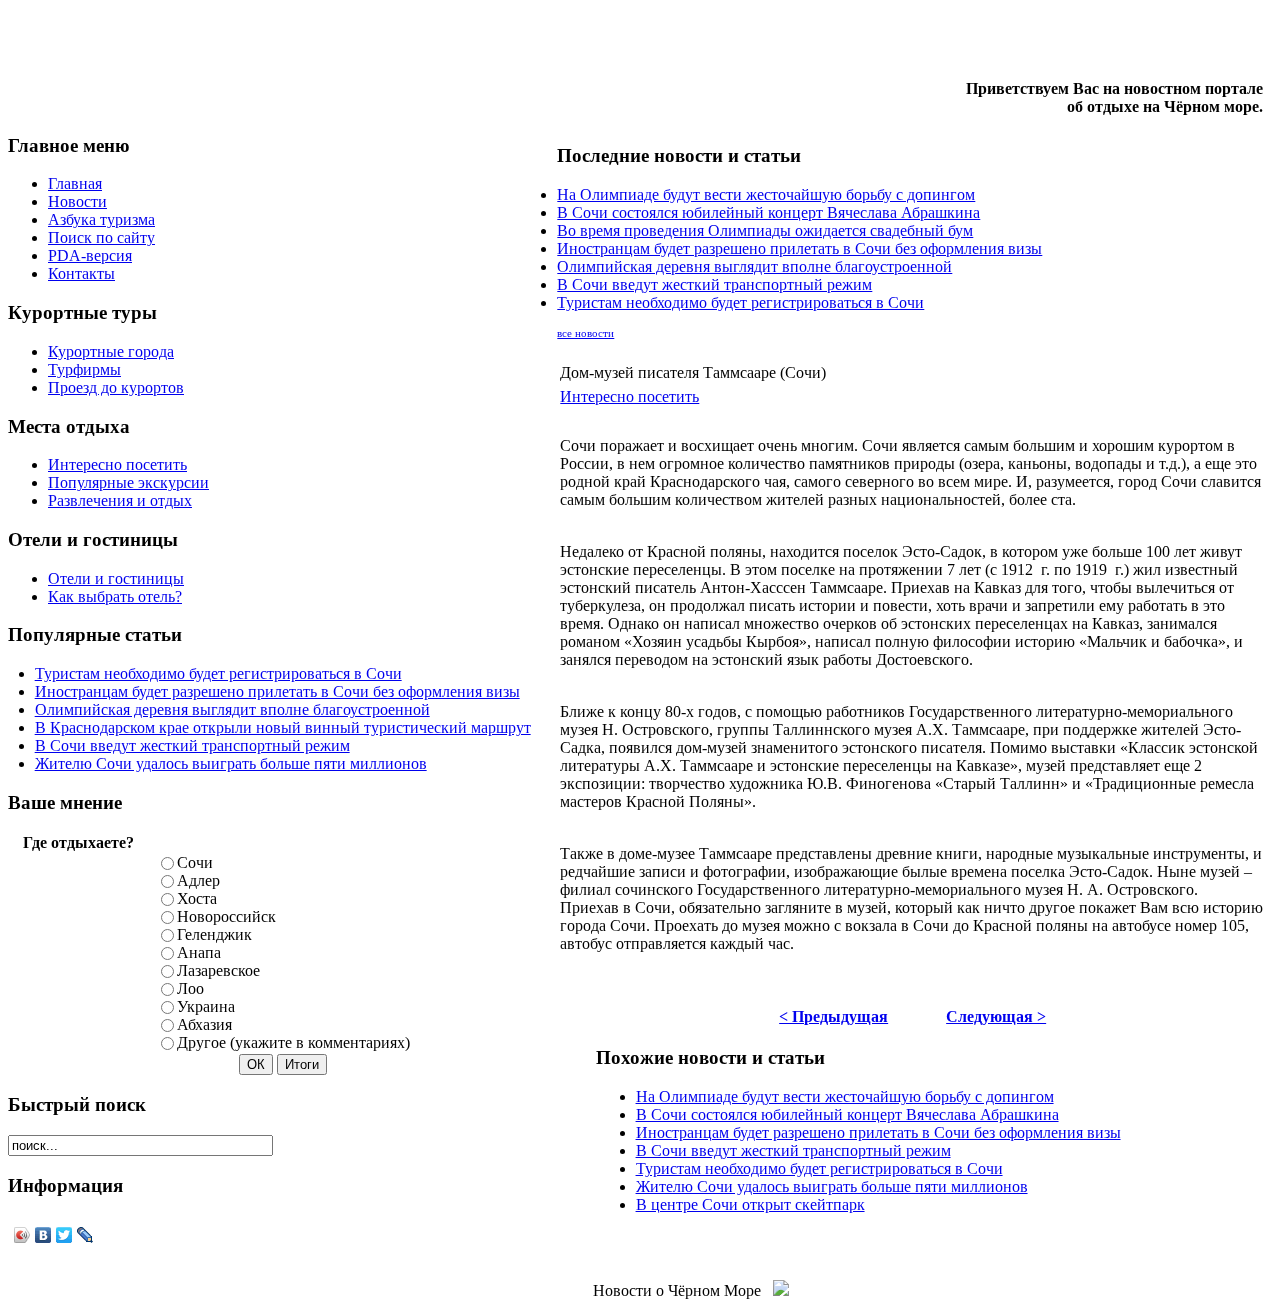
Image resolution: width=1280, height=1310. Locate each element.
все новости (585, 333)
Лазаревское (218, 970)
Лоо (190, 988)
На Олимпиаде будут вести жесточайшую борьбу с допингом (766, 194)
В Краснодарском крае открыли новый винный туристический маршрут (283, 727)
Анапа (199, 952)
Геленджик (214, 934)
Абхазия (204, 1024)
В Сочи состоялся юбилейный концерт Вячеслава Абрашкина (768, 212)
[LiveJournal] (85, 1235)
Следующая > (996, 1016)
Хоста (197, 898)
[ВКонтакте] (43, 1235)
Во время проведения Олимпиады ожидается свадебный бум (765, 230)
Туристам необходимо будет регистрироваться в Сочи (218, 673)
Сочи (195, 862)
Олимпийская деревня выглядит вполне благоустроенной (232, 709)
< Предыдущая (833, 1016)
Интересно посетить (629, 396)
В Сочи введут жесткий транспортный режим (192, 745)
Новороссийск (226, 916)
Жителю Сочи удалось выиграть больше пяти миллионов (231, 763)
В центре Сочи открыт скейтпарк (750, 1204)
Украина (206, 1006)
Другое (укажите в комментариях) (293, 1042)
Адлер (198, 880)
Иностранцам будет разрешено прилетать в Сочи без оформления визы (277, 691)
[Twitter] (64, 1235)
